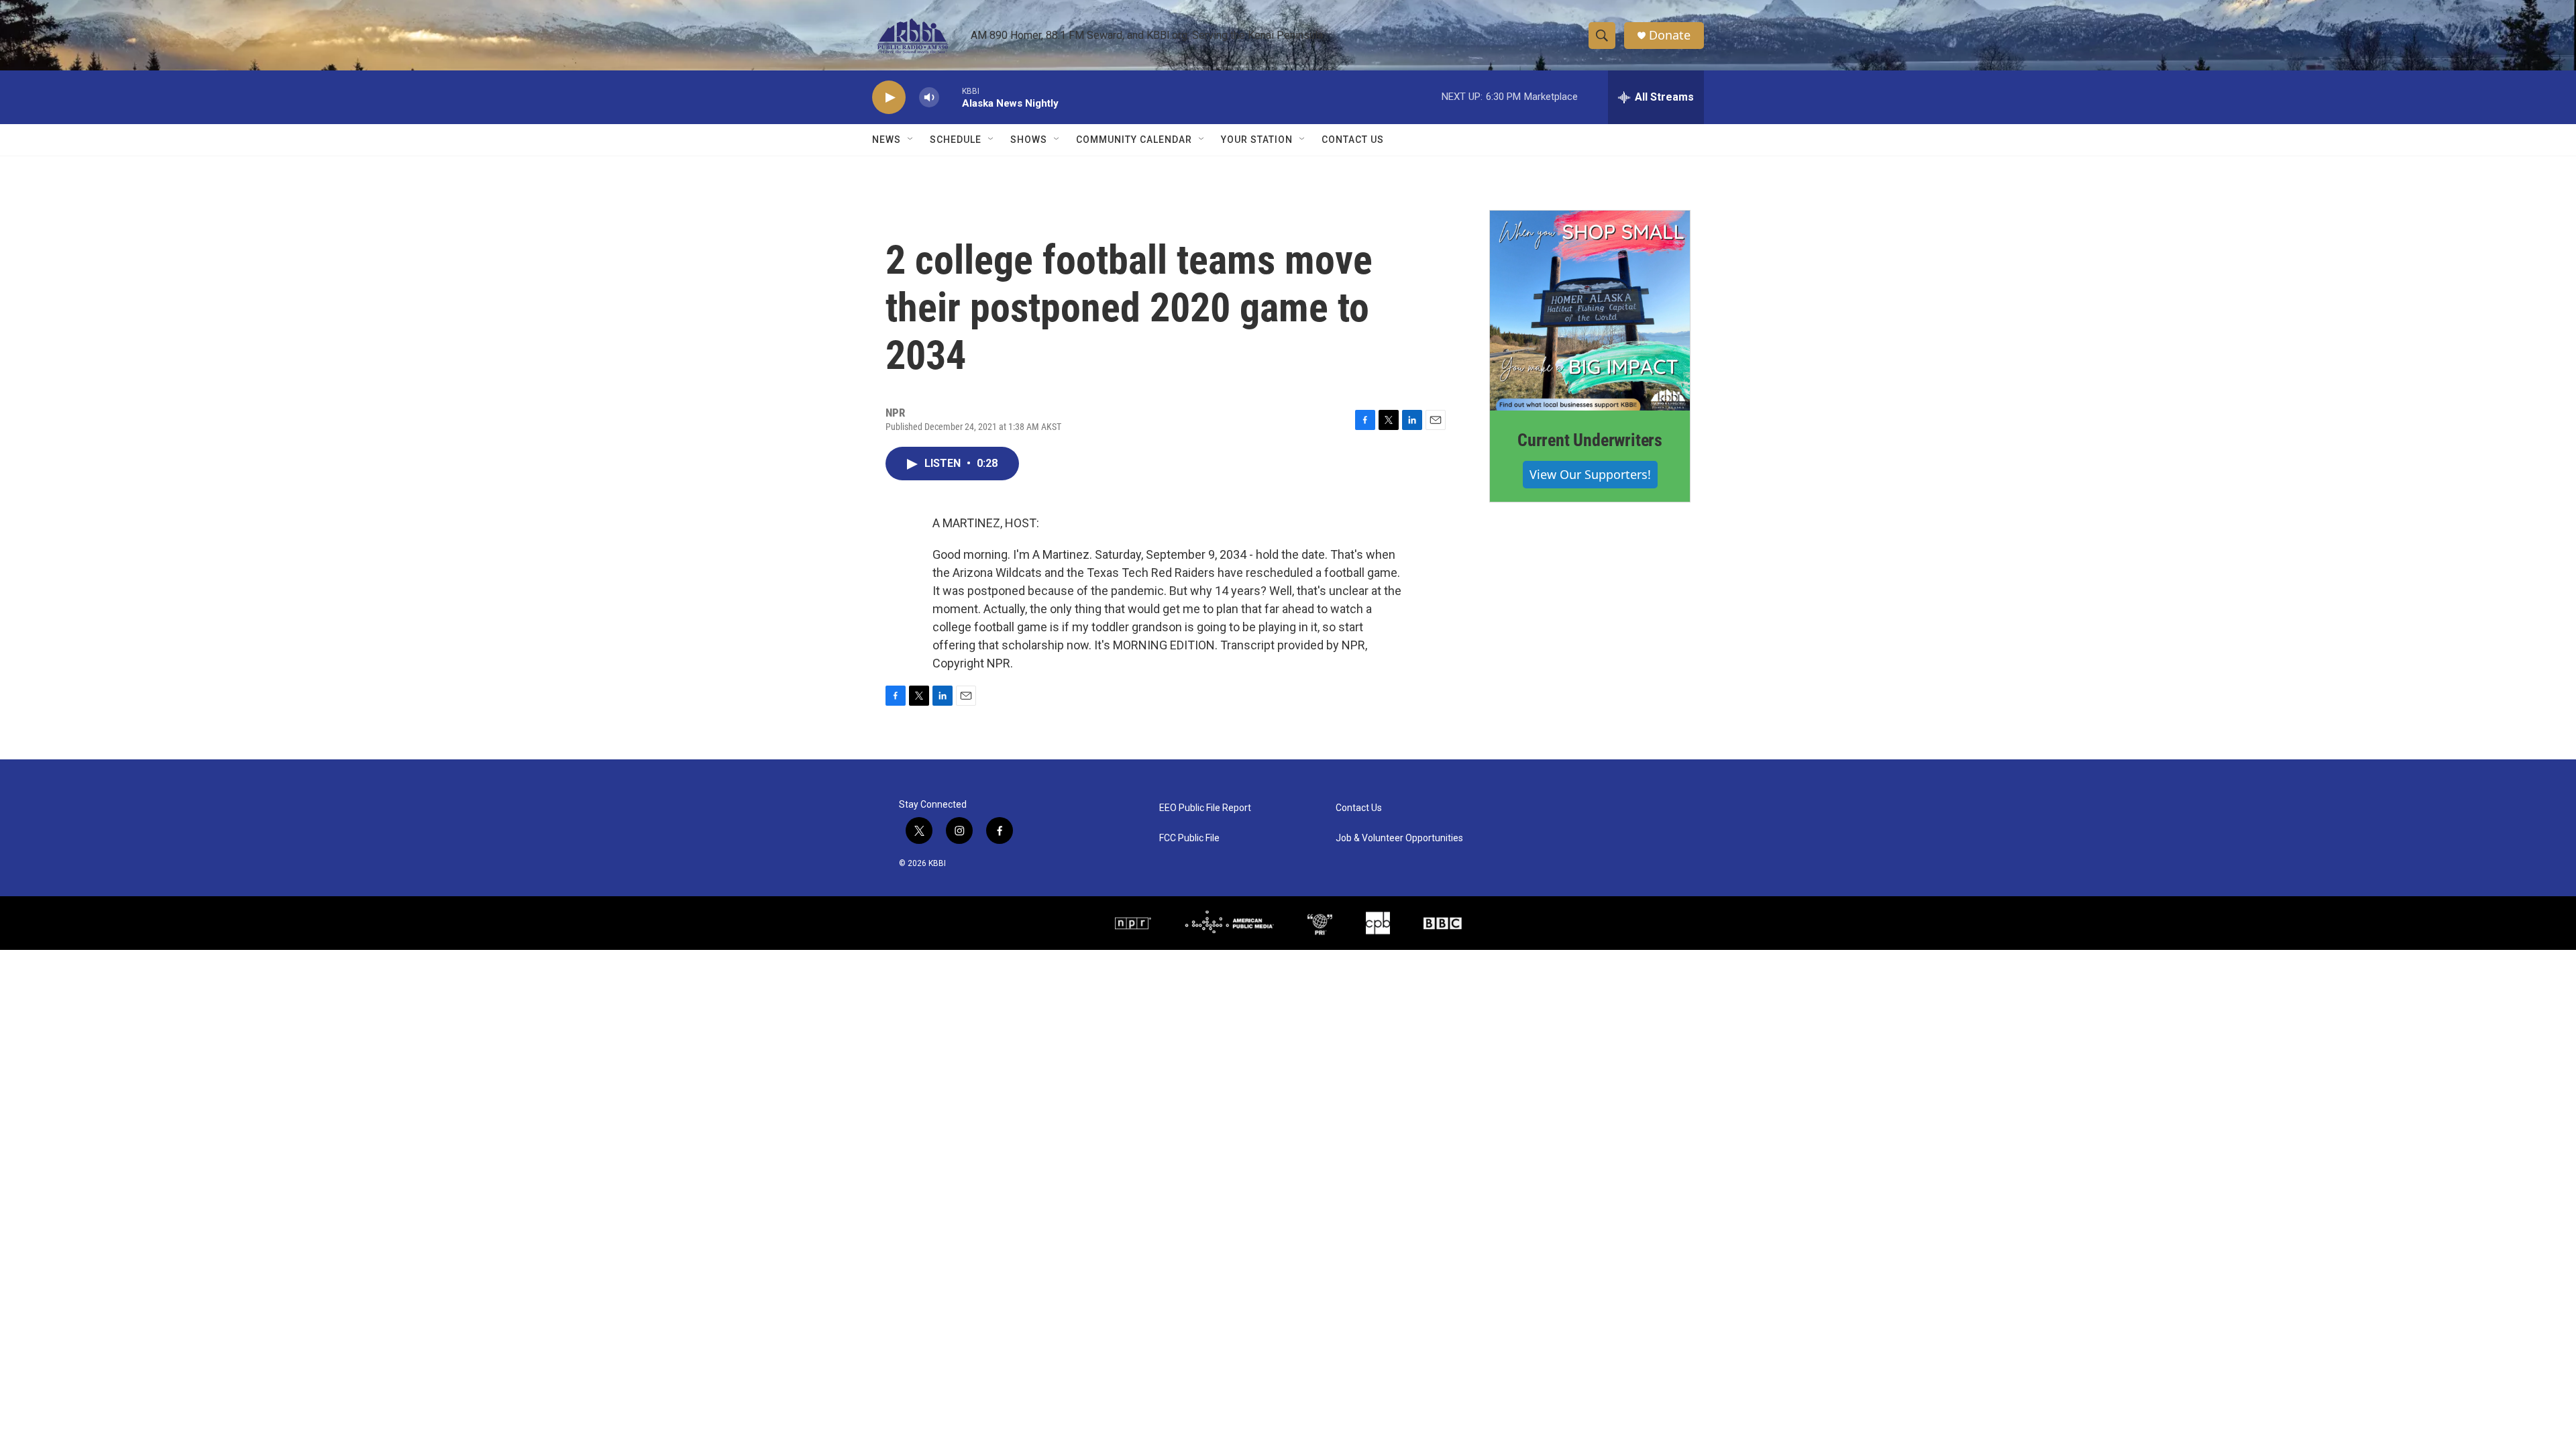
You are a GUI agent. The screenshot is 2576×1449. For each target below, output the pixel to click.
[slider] (951, 97)
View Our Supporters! (1590, 474)
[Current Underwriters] (1590, 311)
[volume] (929, 98)
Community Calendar (1134, 140)
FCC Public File (1189, 838)
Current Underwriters (1590, 440)
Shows (1029, 140)
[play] (889, 98)
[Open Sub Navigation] (911, 140)
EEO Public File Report (1205, 808)
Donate (1670, 35)
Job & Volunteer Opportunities (1399, 838)
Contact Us (1353, 140)
